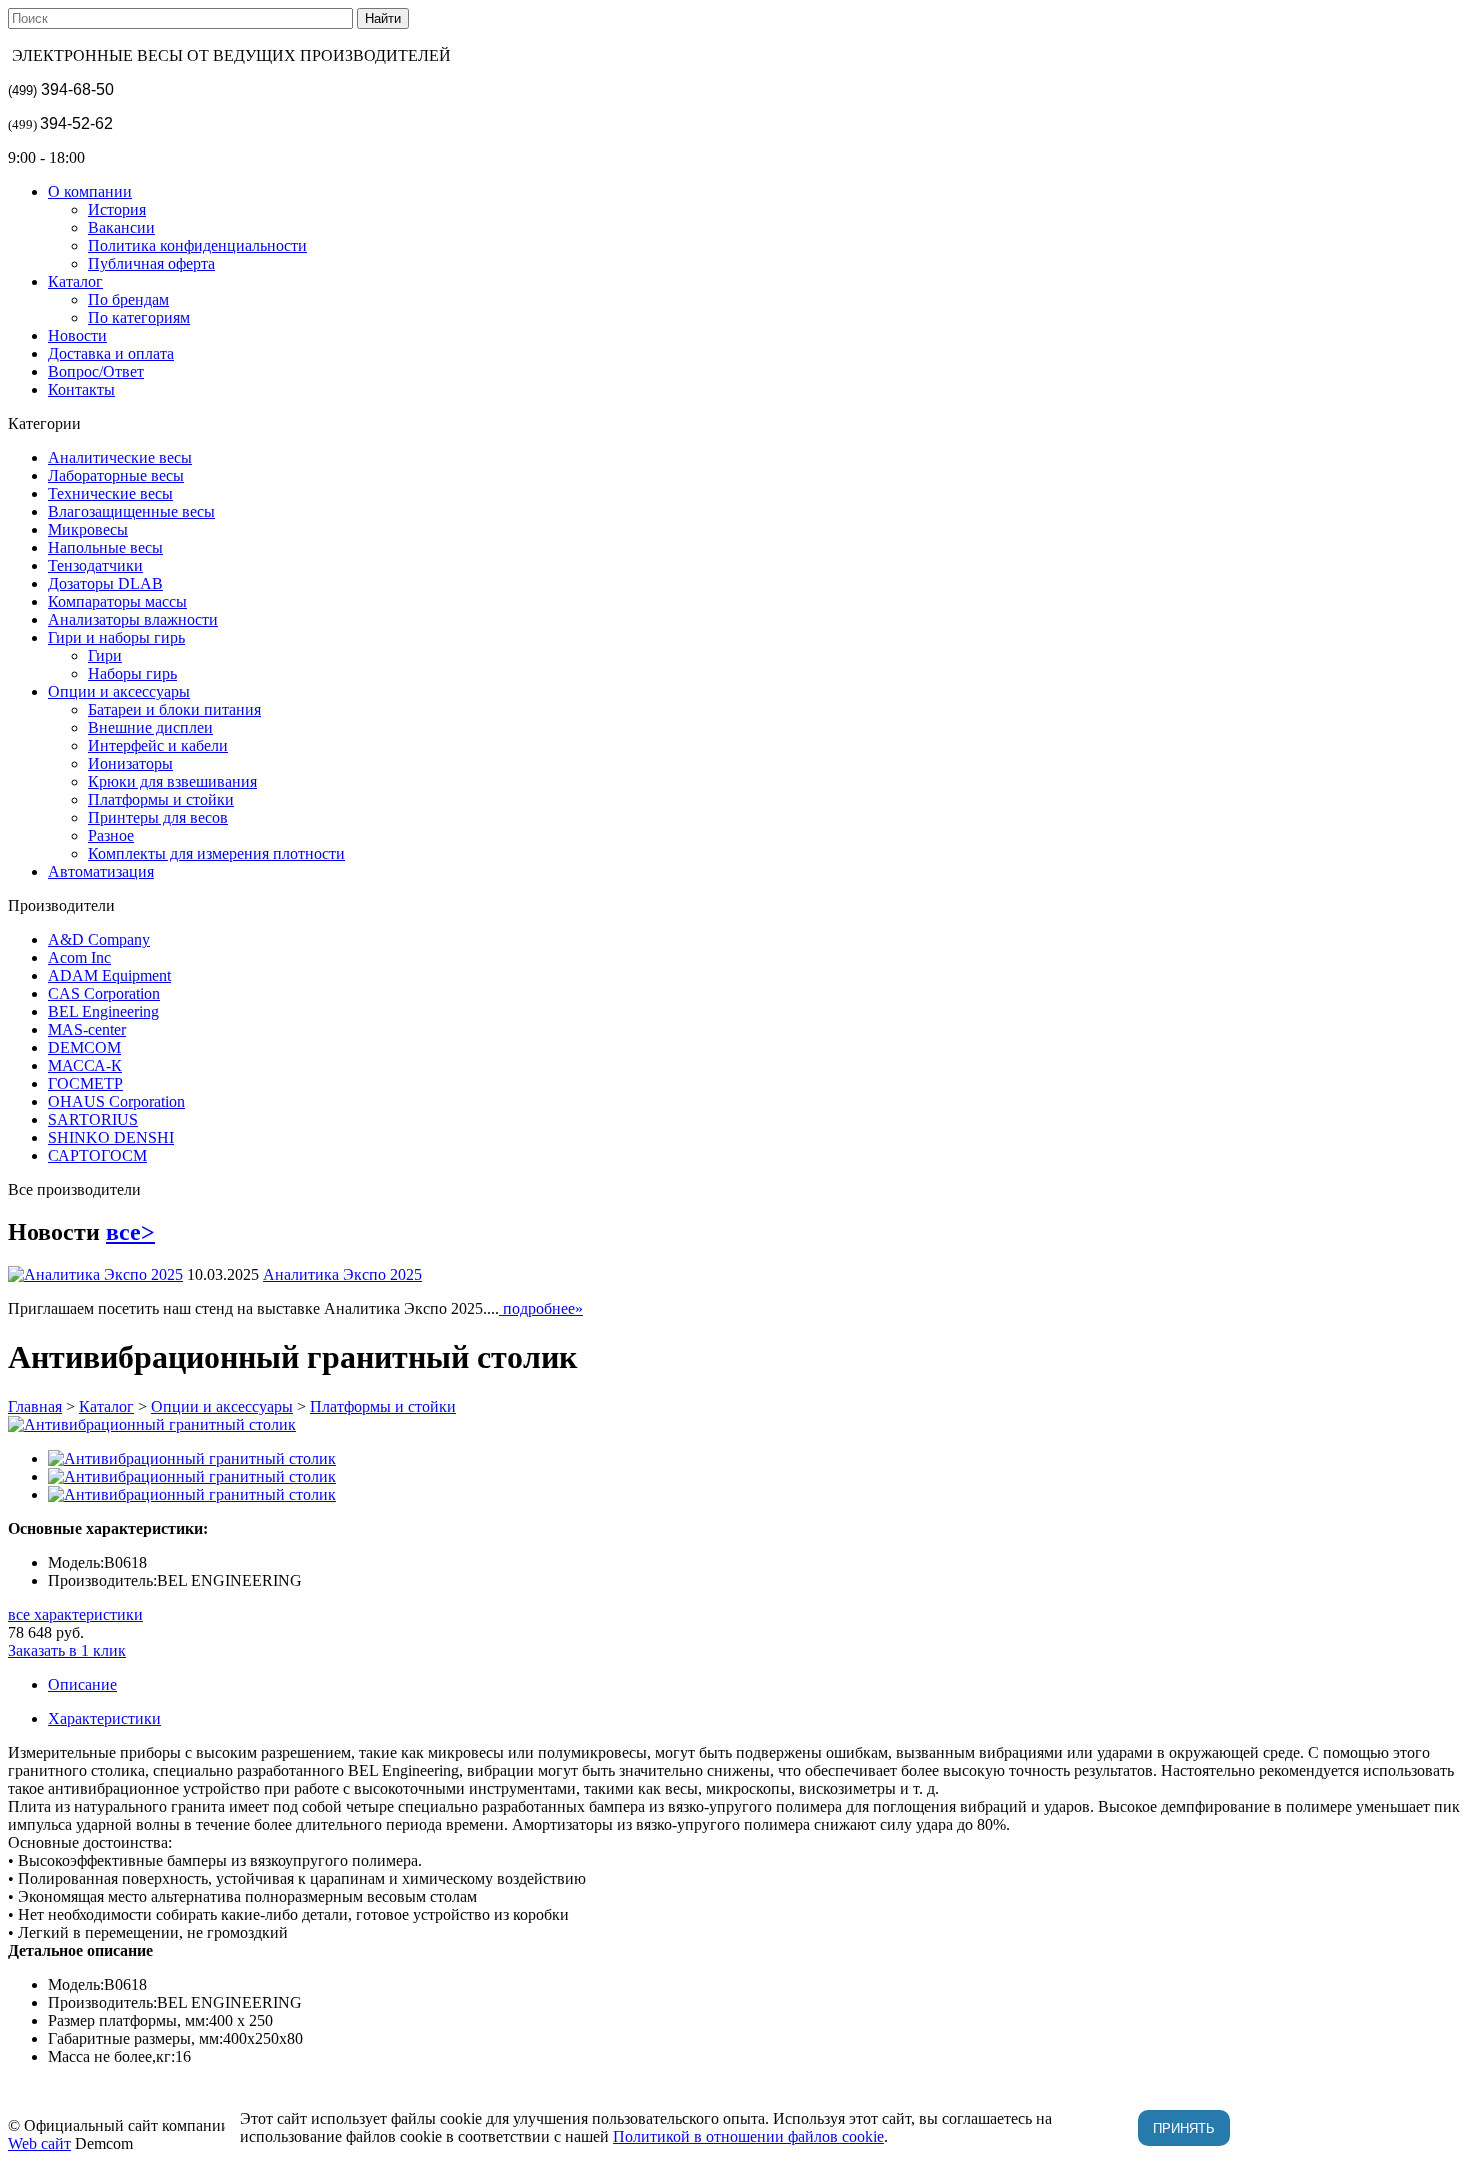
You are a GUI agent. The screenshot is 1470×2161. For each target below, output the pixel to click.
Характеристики (104, 1718)
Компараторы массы (117, 601)
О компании (90, 191)
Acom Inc (79, 957)
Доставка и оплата (111, 353)
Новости (77, 335)
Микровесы (88, 529)
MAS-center (87, 1029)
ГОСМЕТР (85, 1083)
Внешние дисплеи (150, 727)
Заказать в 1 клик (67, 1650)
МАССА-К (85, 1065)
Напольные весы (105, 547)
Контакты (81, 389)
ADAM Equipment (109, 975)
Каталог (75, 281)
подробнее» (541, 1308)
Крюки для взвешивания (172, 781)
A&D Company (99, 939)
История (117, 209)
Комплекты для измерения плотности (216, 853)
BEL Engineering (103, 1011)
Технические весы (110, 493)
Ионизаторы (130, 763)
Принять (1184, 2128)
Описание (82, 1684)
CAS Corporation (104, 993)
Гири (105, 655)
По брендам (128, 299)
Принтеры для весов (158, 817)
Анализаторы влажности (133, 619)
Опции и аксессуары (119, 691)
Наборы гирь (132, 673)
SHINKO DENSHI (111, 1137)
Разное (111, 835)
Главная (35, 1406)
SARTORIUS (93, 1119)
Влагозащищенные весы (131, 511)
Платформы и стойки (161, 799)
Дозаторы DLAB (105, 583)
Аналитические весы (120, 457)
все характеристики (75, 1614)
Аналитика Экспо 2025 (342, 1274)
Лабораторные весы (116, 475)
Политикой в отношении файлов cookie (748, 2136)
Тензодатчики (95, 565)
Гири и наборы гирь (116, 637)
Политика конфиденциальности (197, 245)
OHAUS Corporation (116, 1101)
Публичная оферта (151, 263)
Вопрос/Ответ (96, 371)
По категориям (139, 317)
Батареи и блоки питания (174, 709)
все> (130, 1232)
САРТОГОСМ (97, 1155)
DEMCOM (84, 1047)
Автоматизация (101, 871)
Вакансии (121, 227)
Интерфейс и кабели (158, 745)
